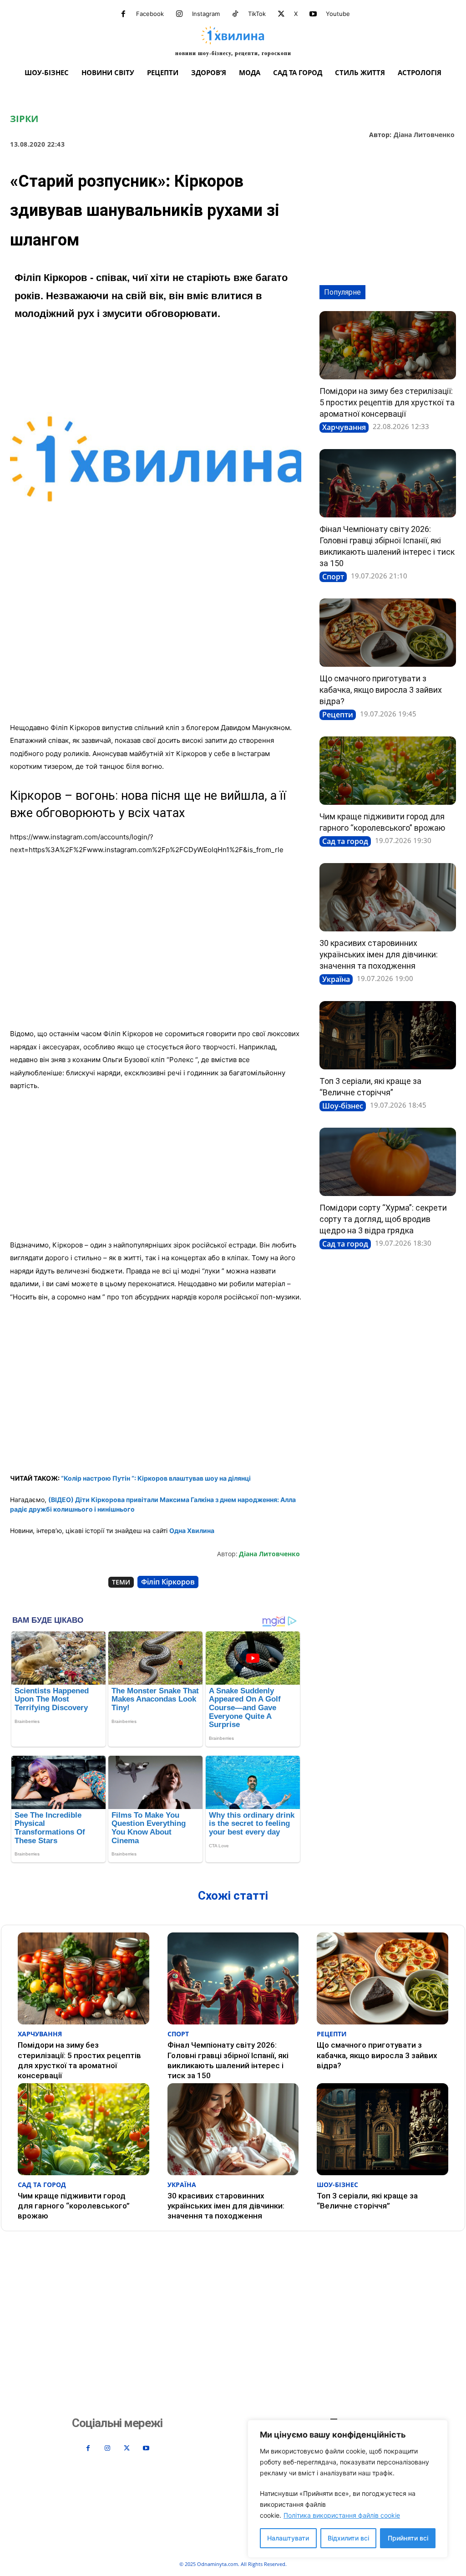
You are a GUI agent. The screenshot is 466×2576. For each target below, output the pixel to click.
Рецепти (338, 715)
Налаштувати (288, 2538)
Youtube (338, 14)
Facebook (150, 14)
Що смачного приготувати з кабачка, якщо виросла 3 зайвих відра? (381, 690)
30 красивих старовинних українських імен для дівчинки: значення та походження (379, 954)
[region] (348, 2489)
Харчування (344, 427)
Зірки (24, 119)
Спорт (333, 577)
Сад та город (345, 841)
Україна (336, 979)
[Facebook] (123, 14)
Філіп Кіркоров (168, 1582)
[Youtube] (313, 14)
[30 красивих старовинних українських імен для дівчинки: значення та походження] (388, 897)
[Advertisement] (156, 648)
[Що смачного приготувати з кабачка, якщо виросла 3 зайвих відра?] (388, 633)
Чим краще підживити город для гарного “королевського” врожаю (74, 2206)
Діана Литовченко (424, 135)
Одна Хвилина (192, 1531)
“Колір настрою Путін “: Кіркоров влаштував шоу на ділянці (156, 1478)
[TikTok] (235, 14)
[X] (281, 14)
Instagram (206, 14)
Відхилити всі (348, 2538)
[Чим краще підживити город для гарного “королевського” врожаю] (388, 771)
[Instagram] (179, 14)
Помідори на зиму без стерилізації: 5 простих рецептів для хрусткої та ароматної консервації (387, 402)
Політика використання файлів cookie (342, 2515)
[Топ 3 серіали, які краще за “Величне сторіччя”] (388, 1035)
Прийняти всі (408, 2538)
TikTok (257, 14)
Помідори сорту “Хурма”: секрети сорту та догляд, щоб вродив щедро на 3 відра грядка (383, 1219)
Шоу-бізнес (343, 1106)
